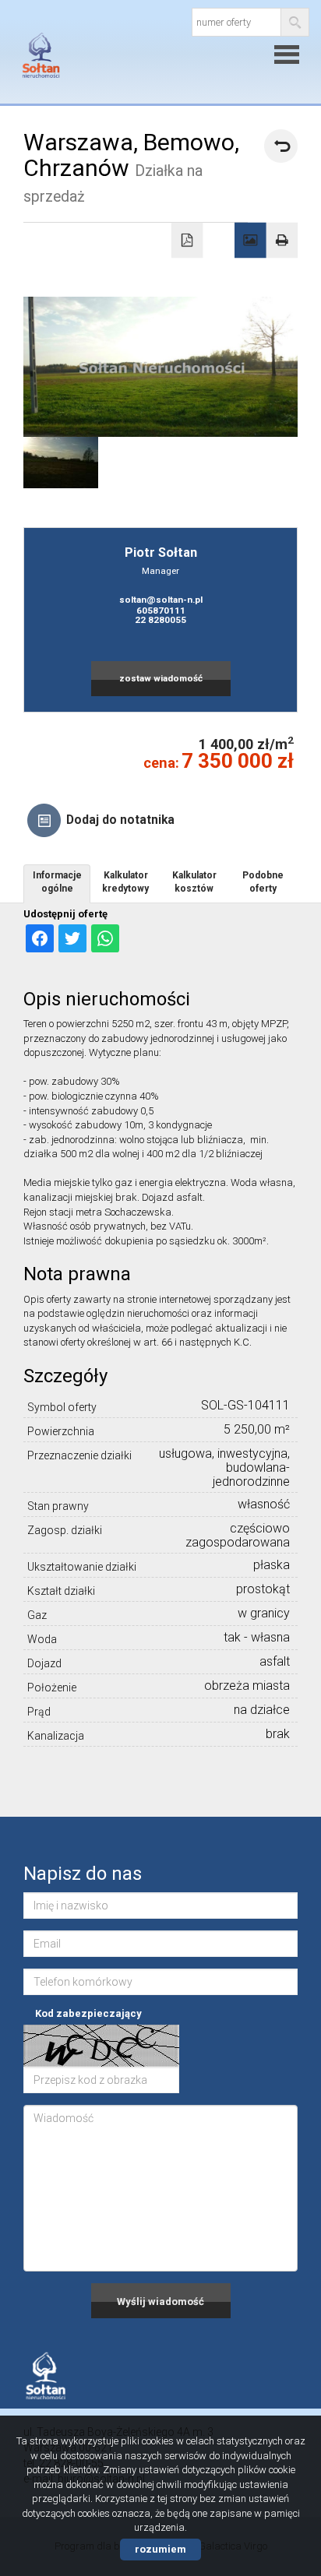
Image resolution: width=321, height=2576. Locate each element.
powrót (281, 146)
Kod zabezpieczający (88, 2013)
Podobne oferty (263, 882)
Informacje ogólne (57, 882)
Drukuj (282, 241)
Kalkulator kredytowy (125, 882)
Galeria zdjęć (250, 241)
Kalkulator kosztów (194, 882)
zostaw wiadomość (161, 678)
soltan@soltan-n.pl (161, 600)
